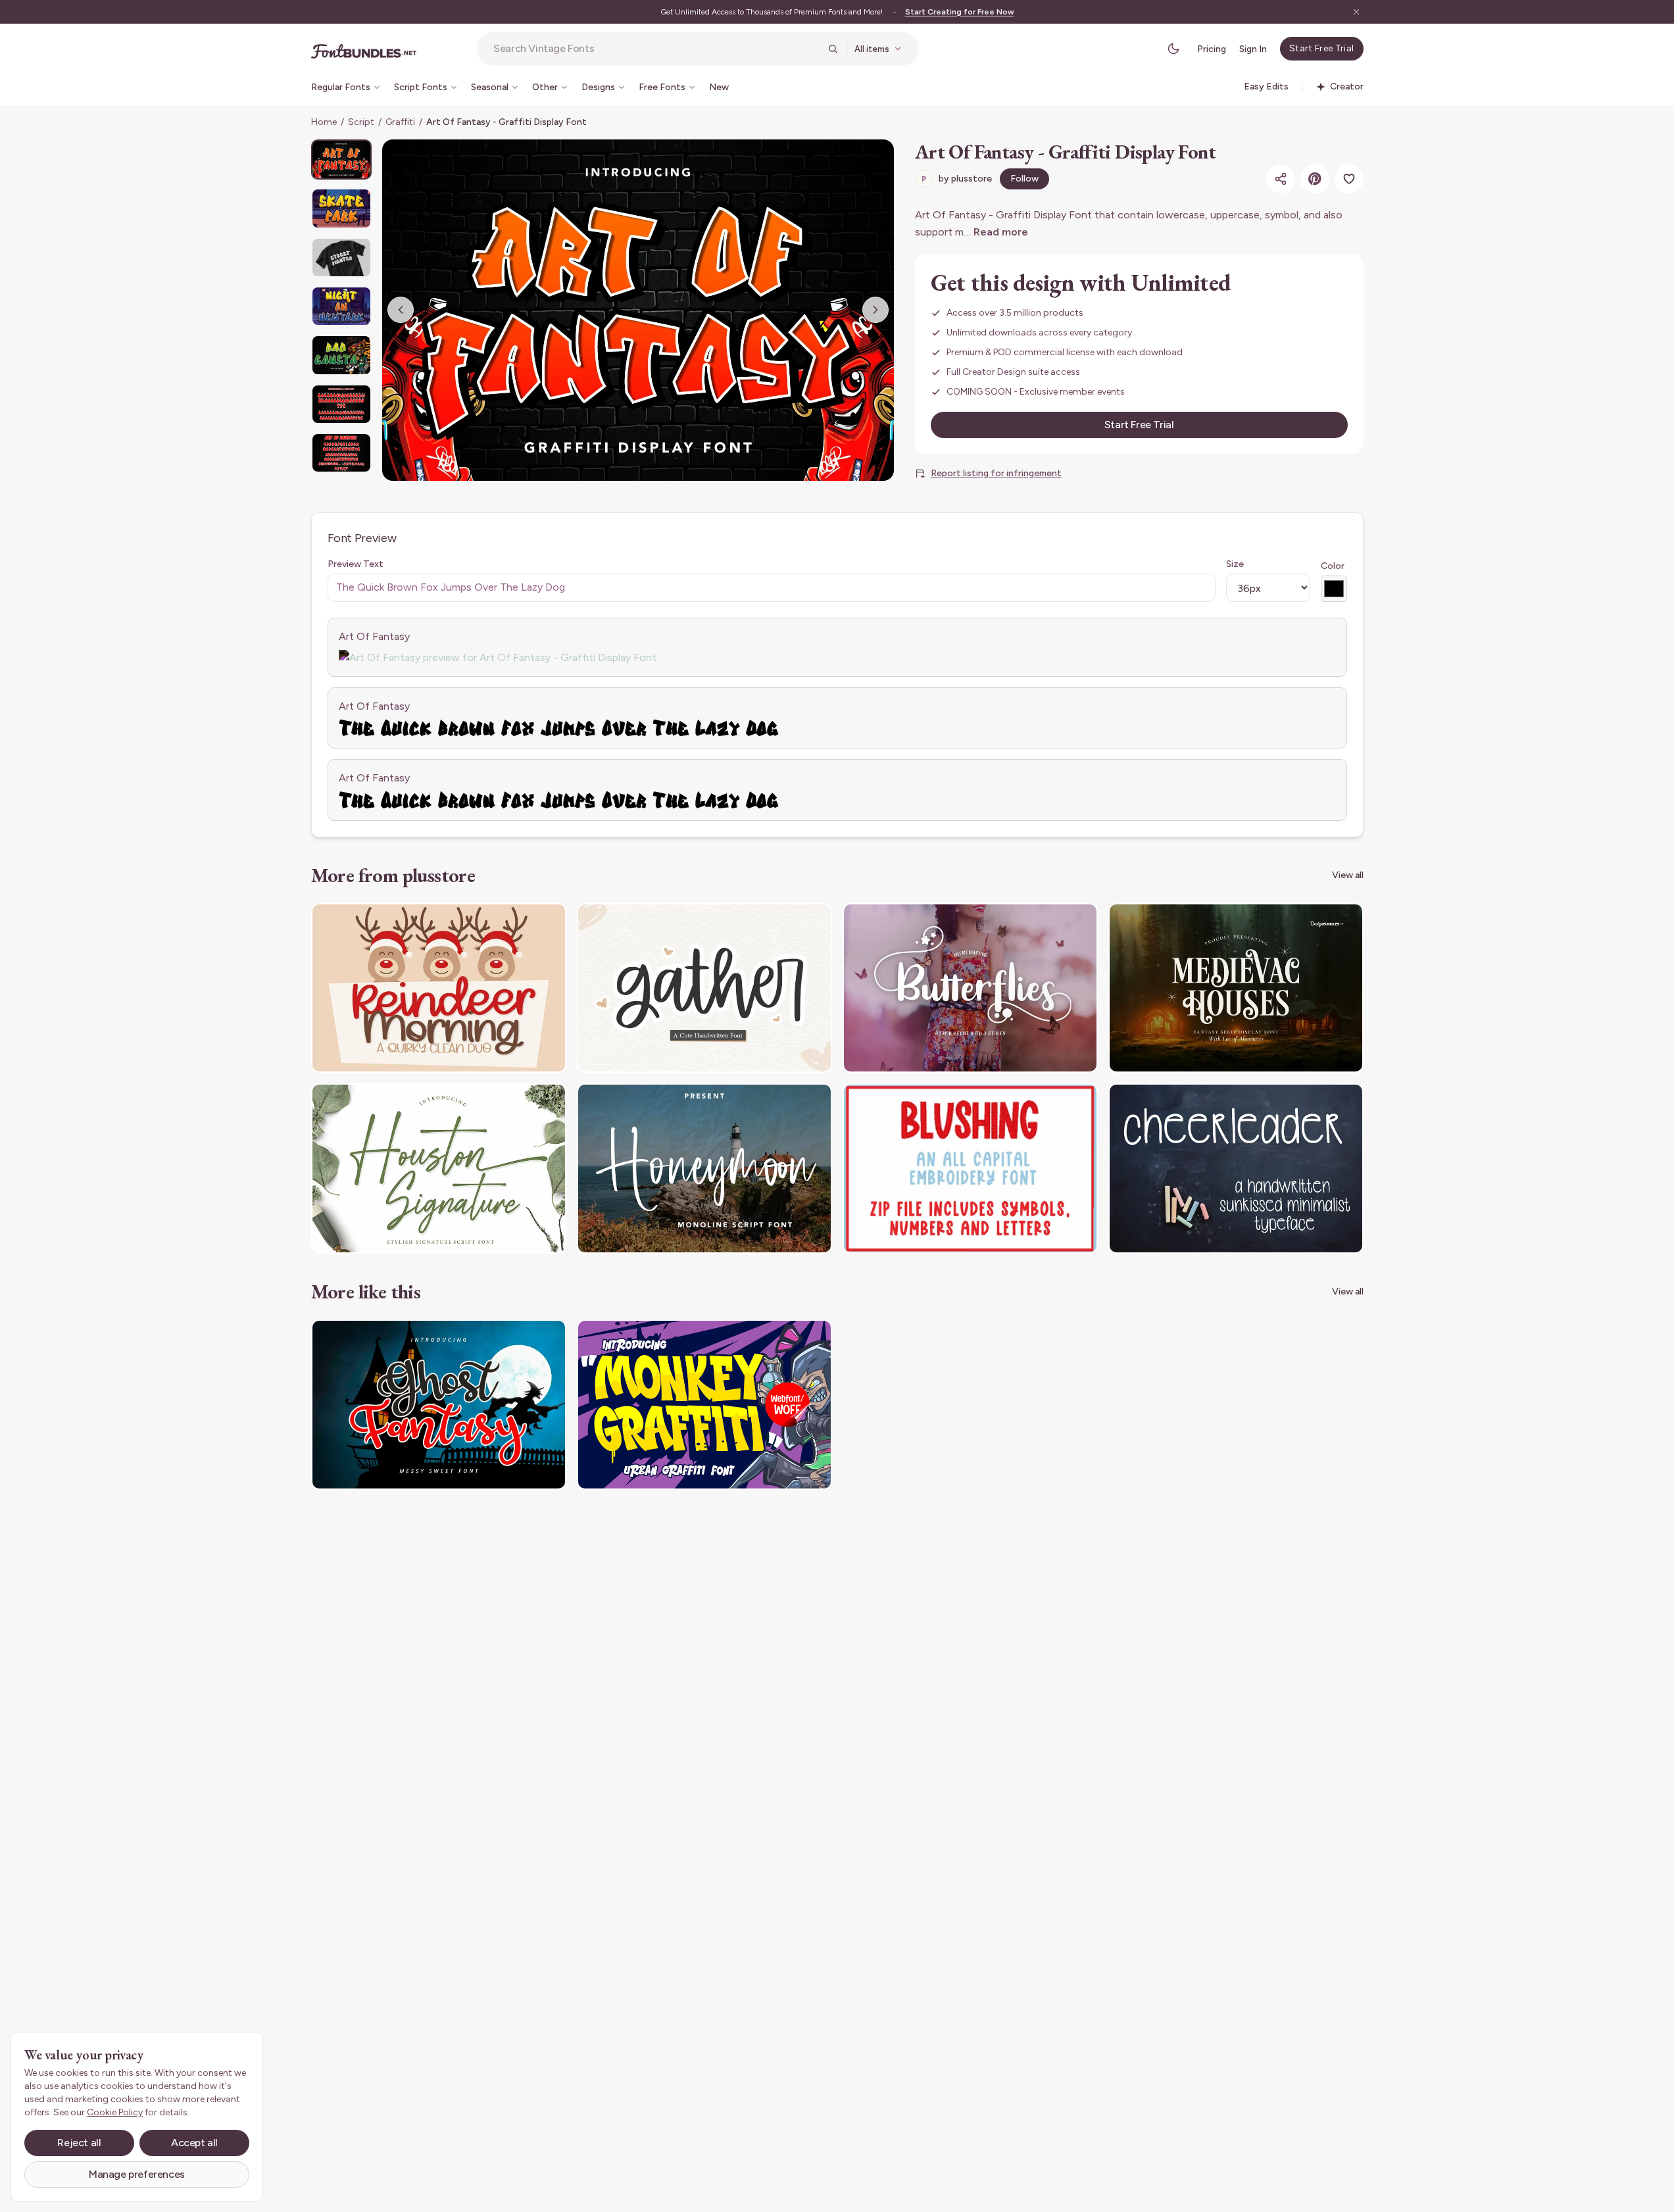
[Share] (1281, 179)
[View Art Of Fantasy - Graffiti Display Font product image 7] (341, 453)
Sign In (1253, 49)
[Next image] (875, 310)
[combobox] (656, 49)
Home (324, 122)
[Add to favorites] (1349, 179)
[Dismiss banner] (1356, 12)
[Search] (833, 49)
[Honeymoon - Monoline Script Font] (704, 1168)
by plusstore (957, 179)
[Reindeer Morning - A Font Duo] (439, 988)
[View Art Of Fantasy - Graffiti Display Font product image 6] (341, 404)
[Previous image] (401, 310)
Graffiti (400, 122)
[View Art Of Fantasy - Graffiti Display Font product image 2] (341, 208)
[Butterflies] (970, 988)
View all (1348, 875)
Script (361, 122)
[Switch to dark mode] (1173, 49)
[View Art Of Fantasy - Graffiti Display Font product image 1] (341, 160)
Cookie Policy (115, 2112)
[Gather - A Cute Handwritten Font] (704, 988)
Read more (1001, 232)
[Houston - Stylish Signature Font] (439, 1168)
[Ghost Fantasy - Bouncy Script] (439, 1405)
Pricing (1212, 49)
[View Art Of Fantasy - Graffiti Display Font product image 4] (341, 306)
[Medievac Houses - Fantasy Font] (1236, 988)
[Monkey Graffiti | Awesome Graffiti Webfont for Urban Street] (704, 1405)
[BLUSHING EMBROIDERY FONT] (970, 1168)
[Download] (520, 922)
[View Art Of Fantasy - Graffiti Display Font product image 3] (341, 258)
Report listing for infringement (996, 473)
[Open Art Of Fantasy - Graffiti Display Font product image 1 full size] (638, 310)
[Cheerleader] (1236, 1168)
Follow (1024, 179)
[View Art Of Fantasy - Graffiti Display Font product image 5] (341, 355)
